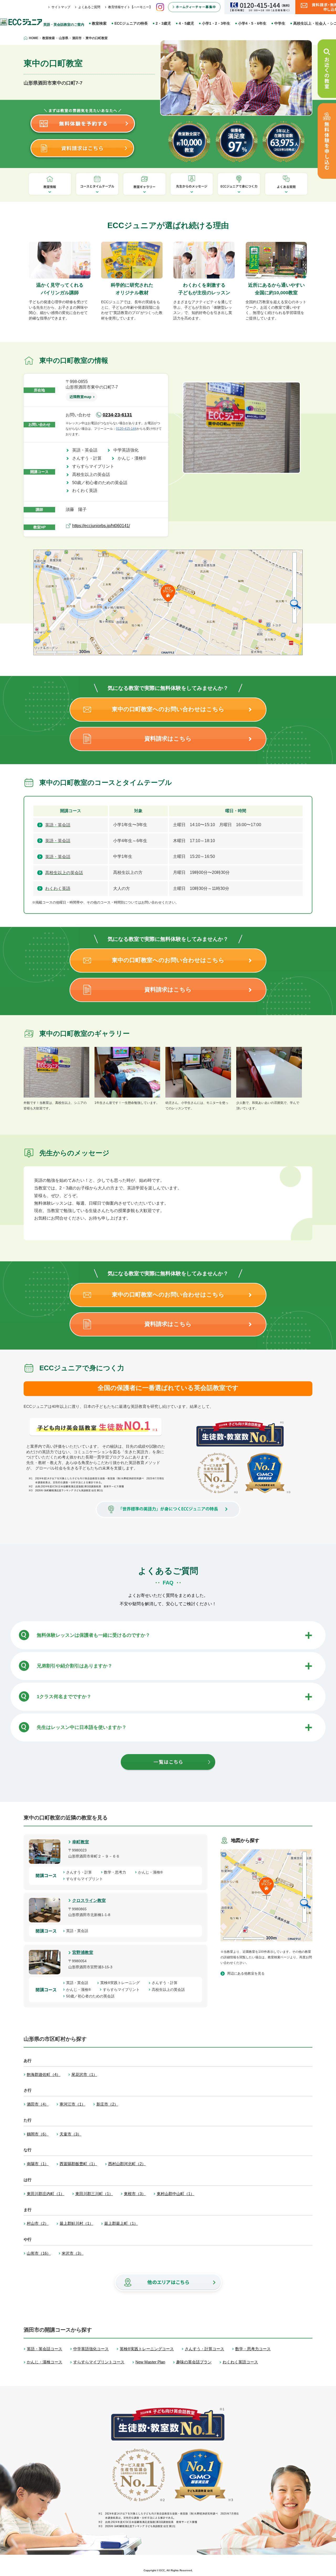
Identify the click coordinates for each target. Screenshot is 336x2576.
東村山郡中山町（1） (175, 2194)
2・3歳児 (163, 23)
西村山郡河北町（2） (127, 2164)
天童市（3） (70, 2134)
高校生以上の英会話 (93, 474)
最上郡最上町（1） (121, 2223)
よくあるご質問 (89, 7)
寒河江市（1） (72, 2104)
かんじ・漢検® (134, 458)
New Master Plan (150, 2362)
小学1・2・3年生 (216, 23)
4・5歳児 (186, 23)
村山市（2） (38, 2223)
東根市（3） (135, 2194)
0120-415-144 (126, 429)
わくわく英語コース (240, 2362)
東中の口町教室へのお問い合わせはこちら (168, 709)
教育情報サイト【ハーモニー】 (130, 7)
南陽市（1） (38, 2164)
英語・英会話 (87, 450)
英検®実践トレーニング (122, 1983)
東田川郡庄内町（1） (46, 2194)
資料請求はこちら (168, 739)
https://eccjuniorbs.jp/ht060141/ (101, 526)
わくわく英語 (87, 490)
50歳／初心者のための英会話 (102, 483)
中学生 (280, 23)
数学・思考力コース (253, 2349)
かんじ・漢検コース (44, 2362)
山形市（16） (39, 2253)
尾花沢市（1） (84, 2074)
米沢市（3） (73, 2253)
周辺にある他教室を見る (246, 1973)
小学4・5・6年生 (252, 23)
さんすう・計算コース (204, 2349)
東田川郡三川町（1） (94, 2194)
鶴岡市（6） (38, 2134)
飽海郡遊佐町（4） (44, 2074)
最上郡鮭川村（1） (76, 2223)
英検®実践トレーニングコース (147, 2349)
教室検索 (99, 23)
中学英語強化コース (91, 2349)
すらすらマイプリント (95, 466)
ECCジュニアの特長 (131, 23)
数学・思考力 (117, 1872)
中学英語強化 (128, 450)
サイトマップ (61, 7)
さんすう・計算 (89, 458)
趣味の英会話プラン (194, 2362)
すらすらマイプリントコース (99, 2362)
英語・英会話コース (44, 2349)
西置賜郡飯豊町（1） (78, 2164)
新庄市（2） (107, 2104)
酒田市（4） (38, 2104)
